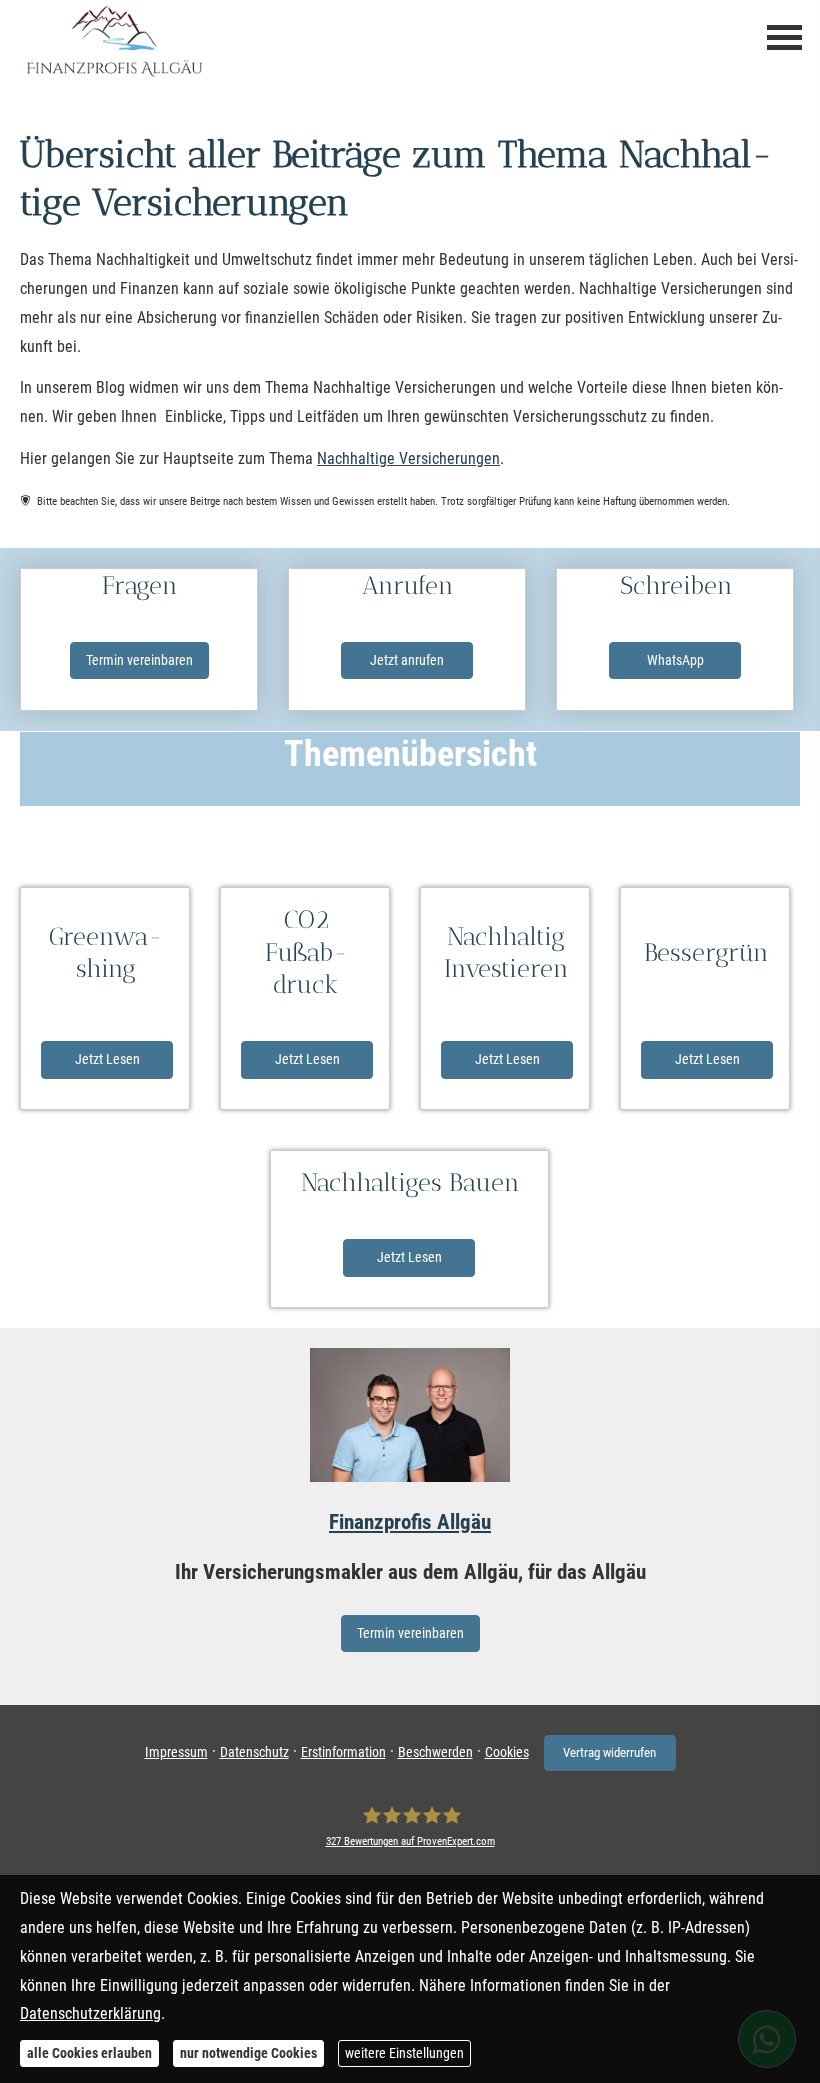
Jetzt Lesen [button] (107, 1059)
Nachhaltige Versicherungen (408, 458)
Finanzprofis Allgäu (410, 1522)
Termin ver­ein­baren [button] (139, 660)
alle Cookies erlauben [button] (89, 2053)
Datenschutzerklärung (90, 2013)
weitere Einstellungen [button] (404, 2053)
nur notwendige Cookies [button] (248, 2053)
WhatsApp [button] (675, 660)
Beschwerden (435, 1752)
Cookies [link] (507, 1752)
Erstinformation (343, 1752)
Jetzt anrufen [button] (407, 660)
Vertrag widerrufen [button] (609, 1752)
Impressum (176, 1752)
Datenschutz (254, 1752)
